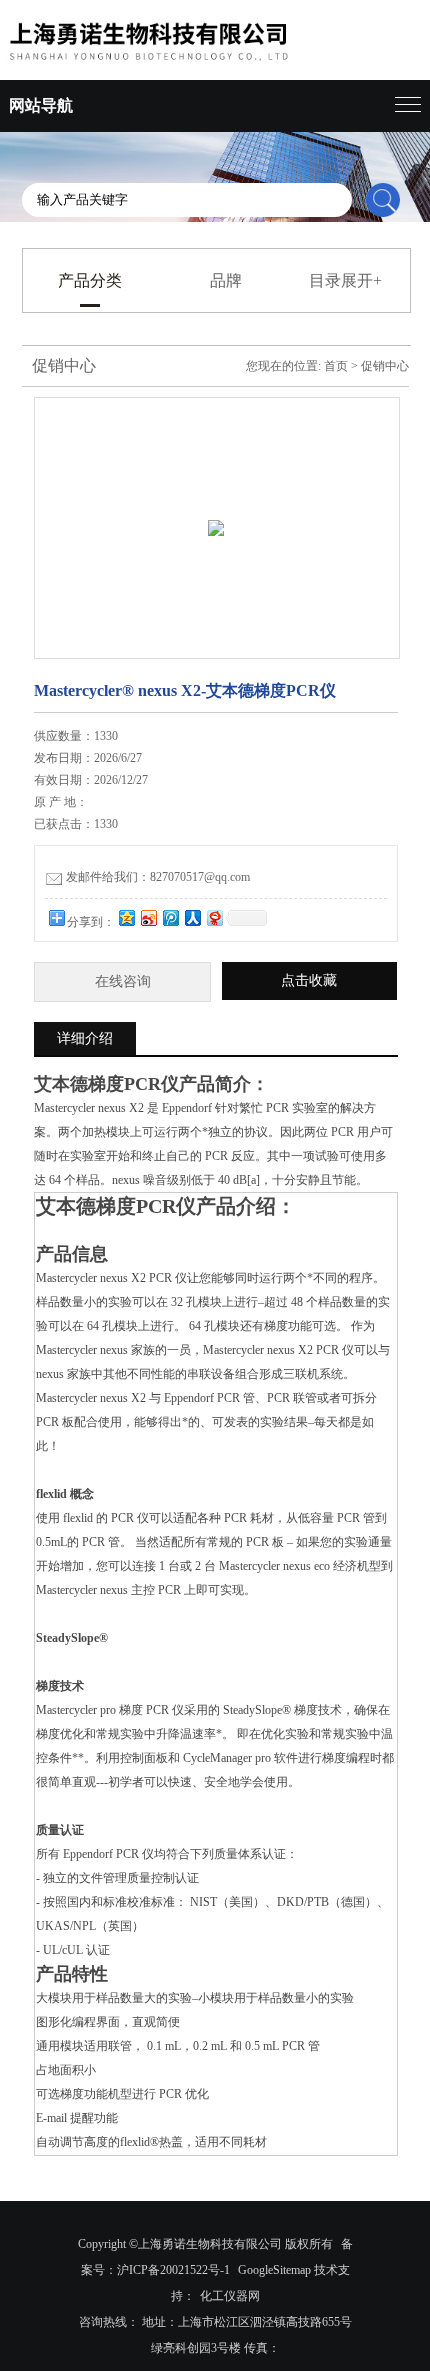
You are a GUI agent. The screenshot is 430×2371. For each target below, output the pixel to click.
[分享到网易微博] (214, 917)
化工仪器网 (230, 2296)
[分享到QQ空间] (126, 917)
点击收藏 (309, 980)
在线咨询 (123, 981)
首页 (336, 366)
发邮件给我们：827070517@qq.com (158, 877)
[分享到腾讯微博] (170, 917)
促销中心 (385, 366)
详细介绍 (85, 1038)
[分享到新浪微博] (148, 917)
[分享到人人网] (192, 917)
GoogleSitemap (274, 2270)
